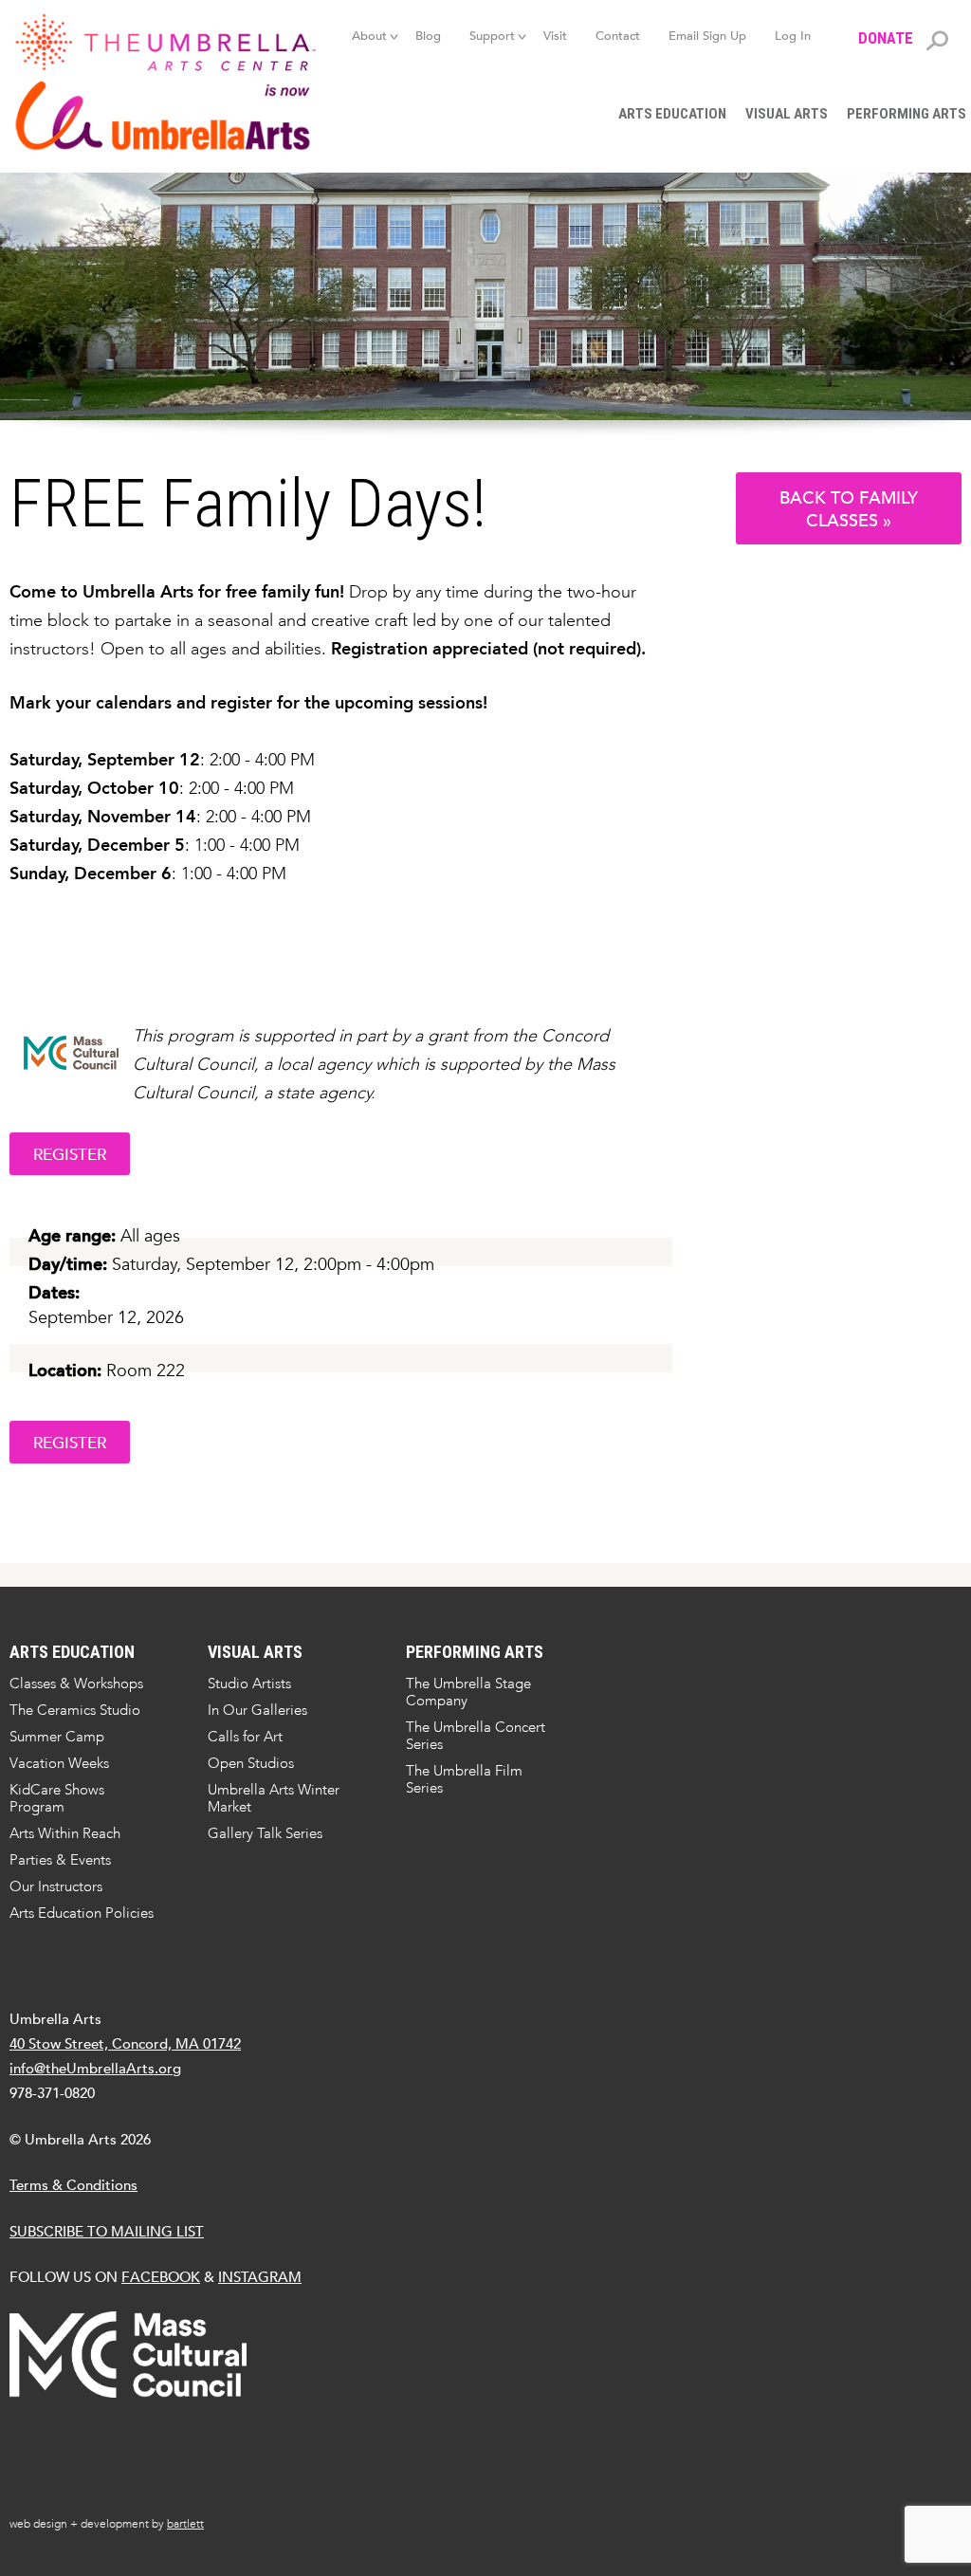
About (369, 36)
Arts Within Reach (65, 1833)
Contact (618, 36)
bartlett (185, 2524)
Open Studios (251, 1763)
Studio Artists (249, 1684)
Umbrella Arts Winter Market (274, 1798)
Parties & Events (60, 1860)
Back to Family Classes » (849, 509)
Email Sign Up (707, 36)
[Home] (163, 82)
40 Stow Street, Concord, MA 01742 (125, 2043)
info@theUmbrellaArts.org (95, 2068)
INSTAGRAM (260, 2277)
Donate (886, 38)
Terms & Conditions (73, 2185)
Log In (793, 36)
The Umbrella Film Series (464, 1779)
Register (70, 1155)
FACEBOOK (161, 2277)
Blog (428, 36)
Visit (555, 36)
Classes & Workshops (76, 1684)
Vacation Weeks (59, 1763)
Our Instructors (56, 1886)
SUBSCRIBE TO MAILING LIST (107, 2231)
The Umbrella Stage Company (468, 1692)
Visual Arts (787, 114)
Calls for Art (245, 1737)
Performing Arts (475, 1652)
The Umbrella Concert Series (476, 1736)
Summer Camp (57, 1737)
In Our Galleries (257, 1710)
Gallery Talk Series (265, 1833)
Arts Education (672, 114)
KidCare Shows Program (57, 1798)
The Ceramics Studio (75, 1710)
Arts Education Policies (82, 1913)
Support (492, 36)
